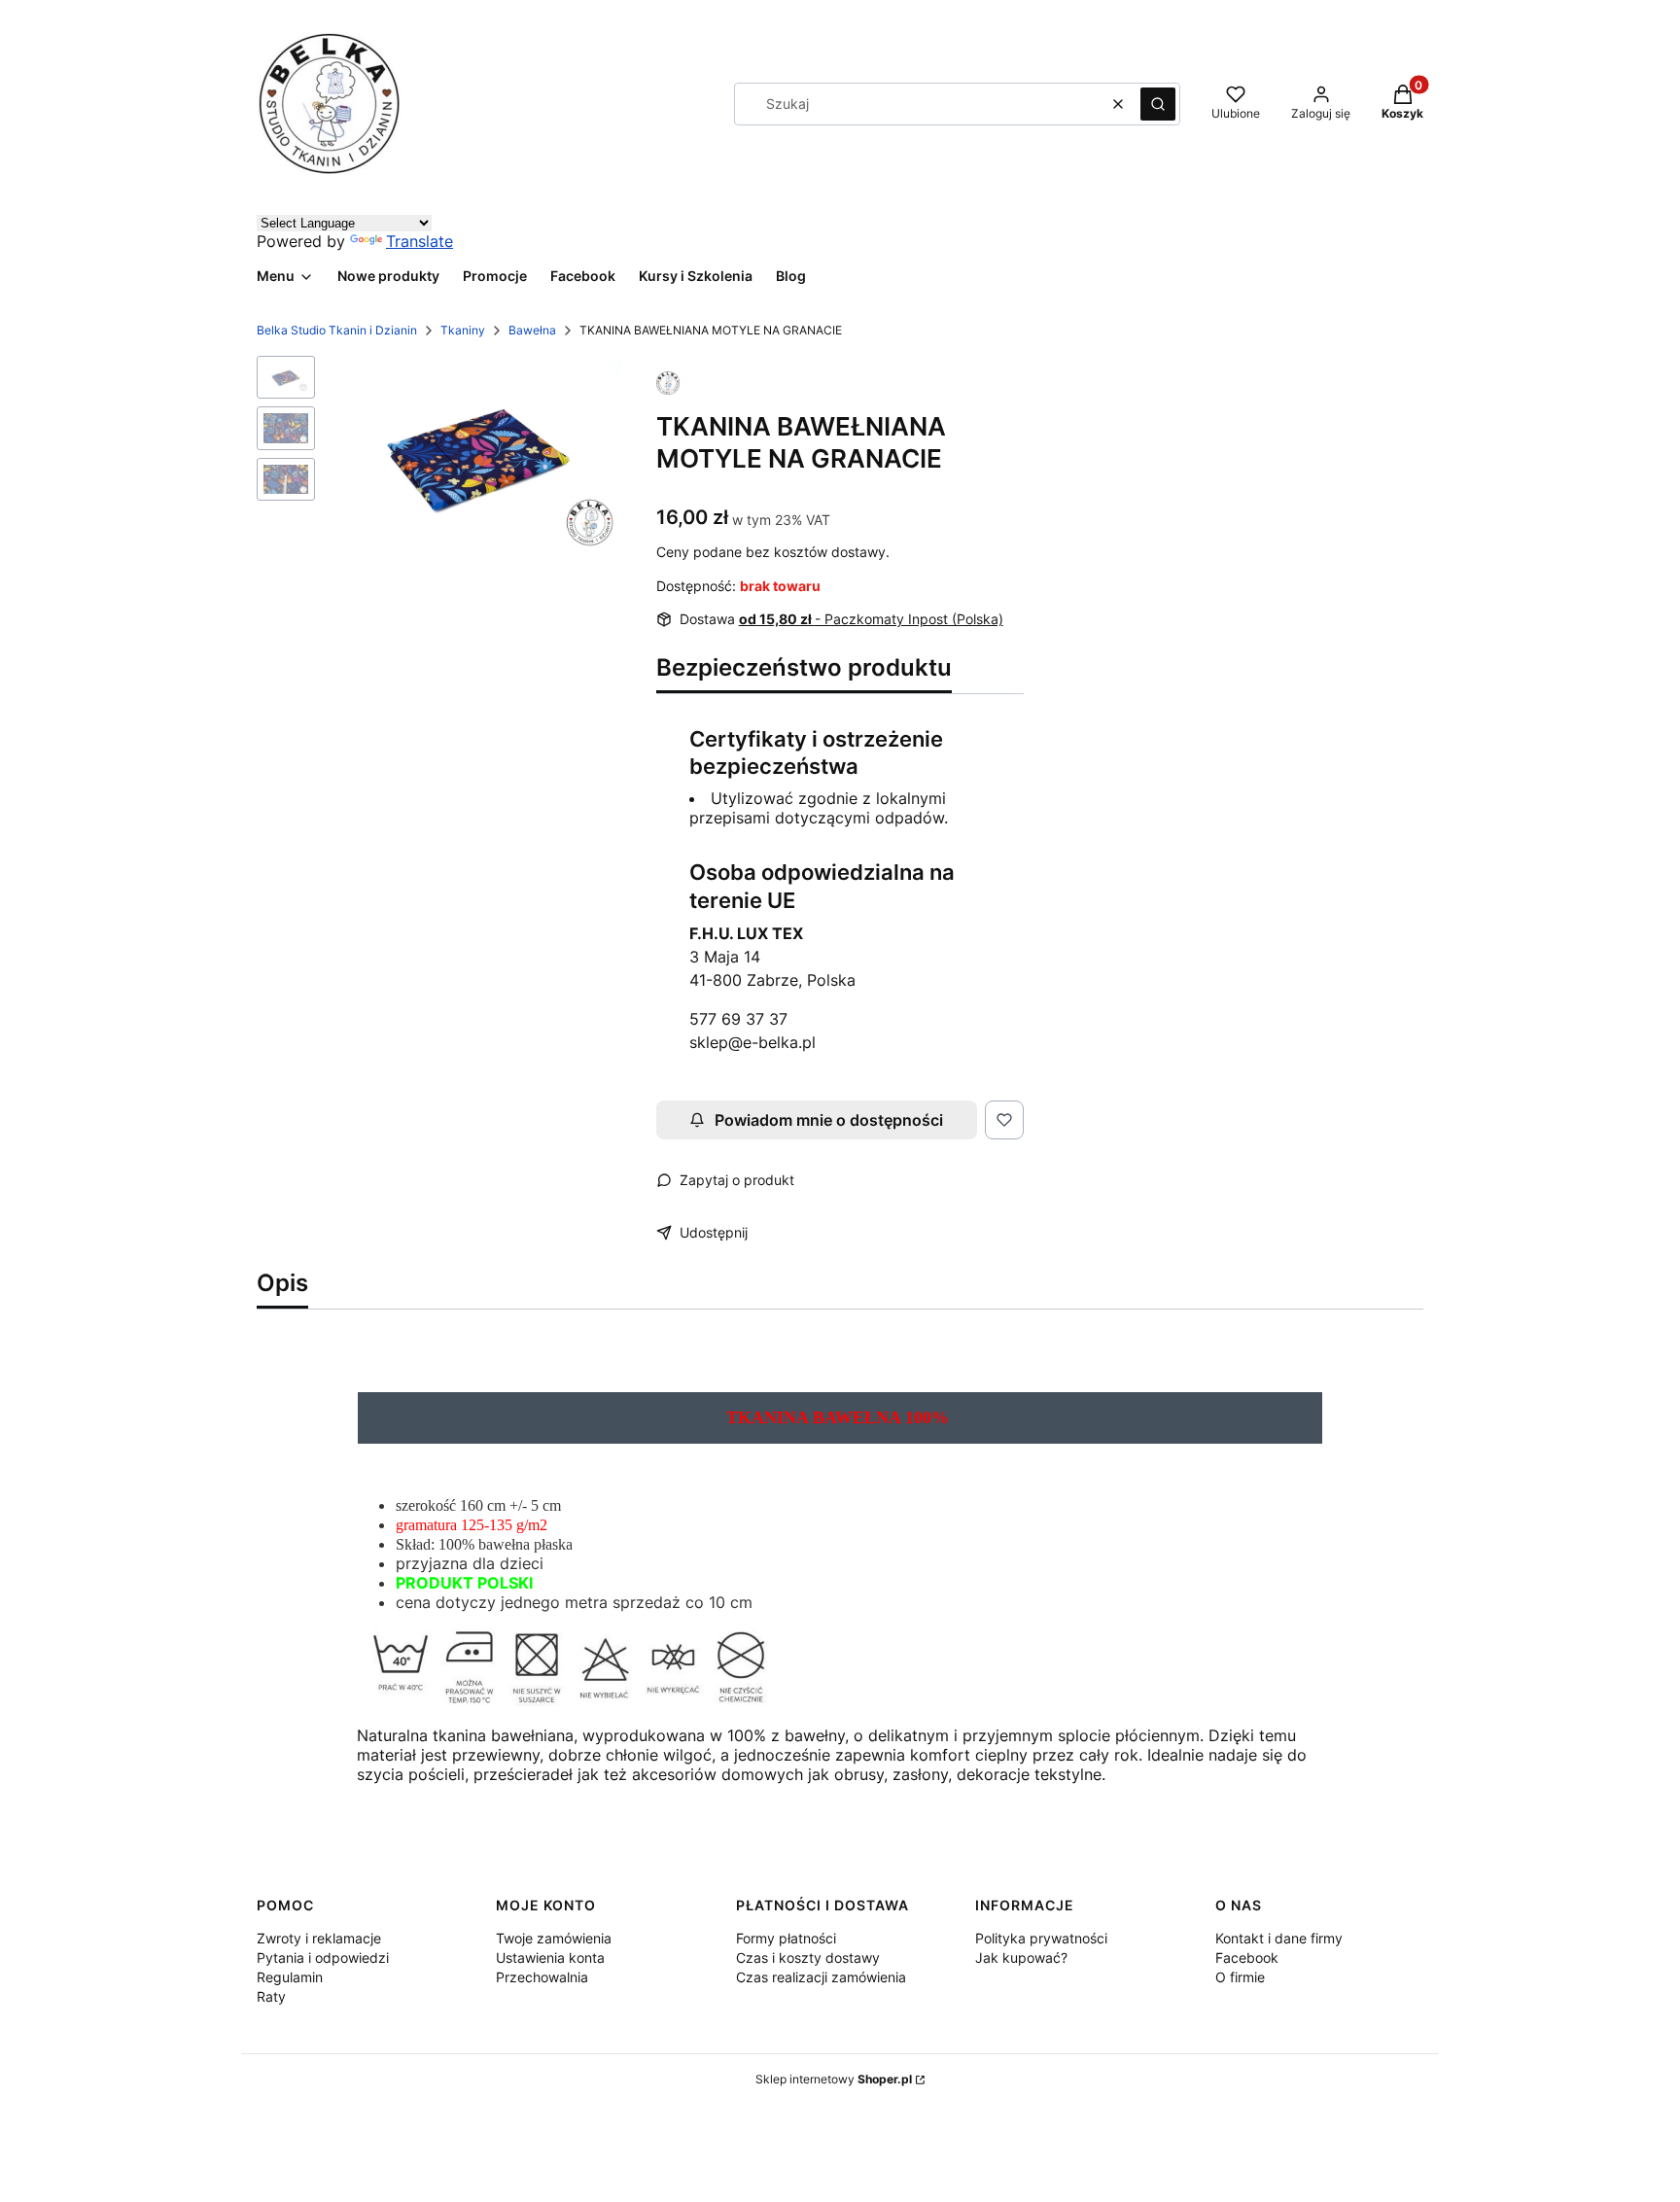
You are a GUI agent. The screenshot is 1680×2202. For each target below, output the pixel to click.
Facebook (1247, 1957)
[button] (1158, 104)
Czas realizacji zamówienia (821, 1977)
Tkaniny (463, 330)
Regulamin (290, 1977)
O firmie (1240, 1977)
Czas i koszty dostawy (808, 1957)
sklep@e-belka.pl (752, 1042)
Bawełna (532, 330)
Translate (420, 241)
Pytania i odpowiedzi (323, 1957)
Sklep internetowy (834, 2079)
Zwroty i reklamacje (319, 1938)
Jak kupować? (1021, 1957)
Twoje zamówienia (554, 1938)
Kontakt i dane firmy (1279, 1938)
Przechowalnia (542, 1977)
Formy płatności (786, 1938)
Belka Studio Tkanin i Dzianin (337, 330)
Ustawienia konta (550, 1957)
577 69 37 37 (738, 1019)
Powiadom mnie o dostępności (829, 1120)
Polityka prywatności (1041, 1938)
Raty (271, 1996)
